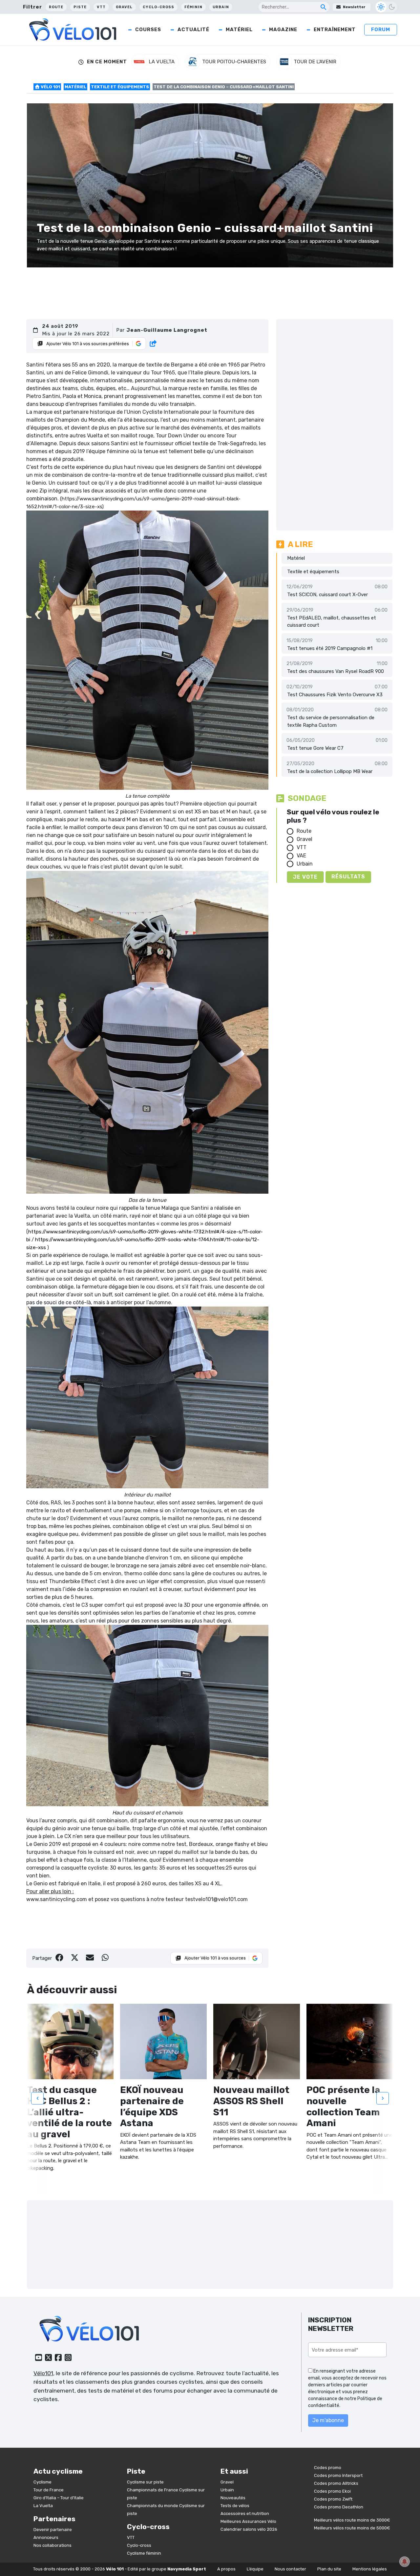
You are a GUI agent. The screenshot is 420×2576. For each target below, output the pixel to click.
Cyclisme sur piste (145, 2482)
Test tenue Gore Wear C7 (315, 748)
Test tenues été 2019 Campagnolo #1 (330, 648)
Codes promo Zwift (333, 2499)
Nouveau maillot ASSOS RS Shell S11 (251, 2101)
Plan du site (329, 2569)
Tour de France (49, 2490)
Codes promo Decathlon (339, 2507)
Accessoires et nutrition (245, 2513)
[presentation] (37, 2098)
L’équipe (255, 2569)
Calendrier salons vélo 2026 (249, 2529)
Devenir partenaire (53, 2530)
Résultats (348, 877)
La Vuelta (43, 2506)
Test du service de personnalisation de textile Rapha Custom (331, 721)
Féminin (193, 7)
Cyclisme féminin (144, 2553)
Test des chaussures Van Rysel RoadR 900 (336, 671)
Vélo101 (43, 2373)
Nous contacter (290, 2569)
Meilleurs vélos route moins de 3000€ (352, 2520)
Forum (381, 30)
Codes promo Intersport (338, 2475)
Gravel (124, 7)
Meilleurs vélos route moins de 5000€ (352, 2528)
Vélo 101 (50, 87)
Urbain (221, 7)
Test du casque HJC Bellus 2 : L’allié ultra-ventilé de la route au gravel (69, 2112)
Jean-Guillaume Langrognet (167, 330)
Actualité (193, 30)
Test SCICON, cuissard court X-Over (327, 595)
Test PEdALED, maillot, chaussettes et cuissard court (332, 622)
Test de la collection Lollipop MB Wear (330, 771)
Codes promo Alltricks (336, 2483)
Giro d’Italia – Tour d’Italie (59, 2498)
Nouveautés (233, 2498)
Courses (148, 30)
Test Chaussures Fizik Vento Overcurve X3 (335, 695)
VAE (301, 856)
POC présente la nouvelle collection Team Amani (343, 2106)
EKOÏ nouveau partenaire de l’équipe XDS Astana (152, 2106)
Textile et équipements (120, 87)
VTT (101, 7)
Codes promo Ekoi (332, 2491)
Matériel (239, 30)
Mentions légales (370, 2569)
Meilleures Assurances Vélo (248, 2521)
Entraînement (335, 30)
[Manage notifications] (405, 2562)
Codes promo (328, 2468)
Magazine (283, 30)
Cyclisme (42, 2482)
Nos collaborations (52, 2545)
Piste (80, 7)
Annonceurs (46, 2537)
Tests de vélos (235, 2506)
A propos (226, 2569)
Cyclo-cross (158, 7)
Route (56, 7)
